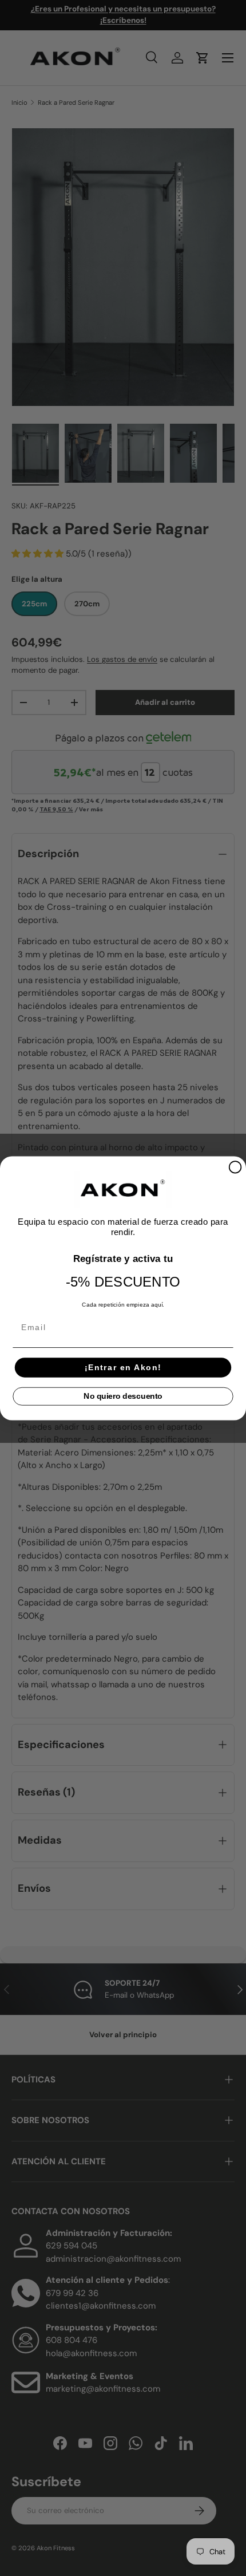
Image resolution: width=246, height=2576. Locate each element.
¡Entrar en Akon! (123, 1367)
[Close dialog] (235, 1167)
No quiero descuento (123, 1396)
